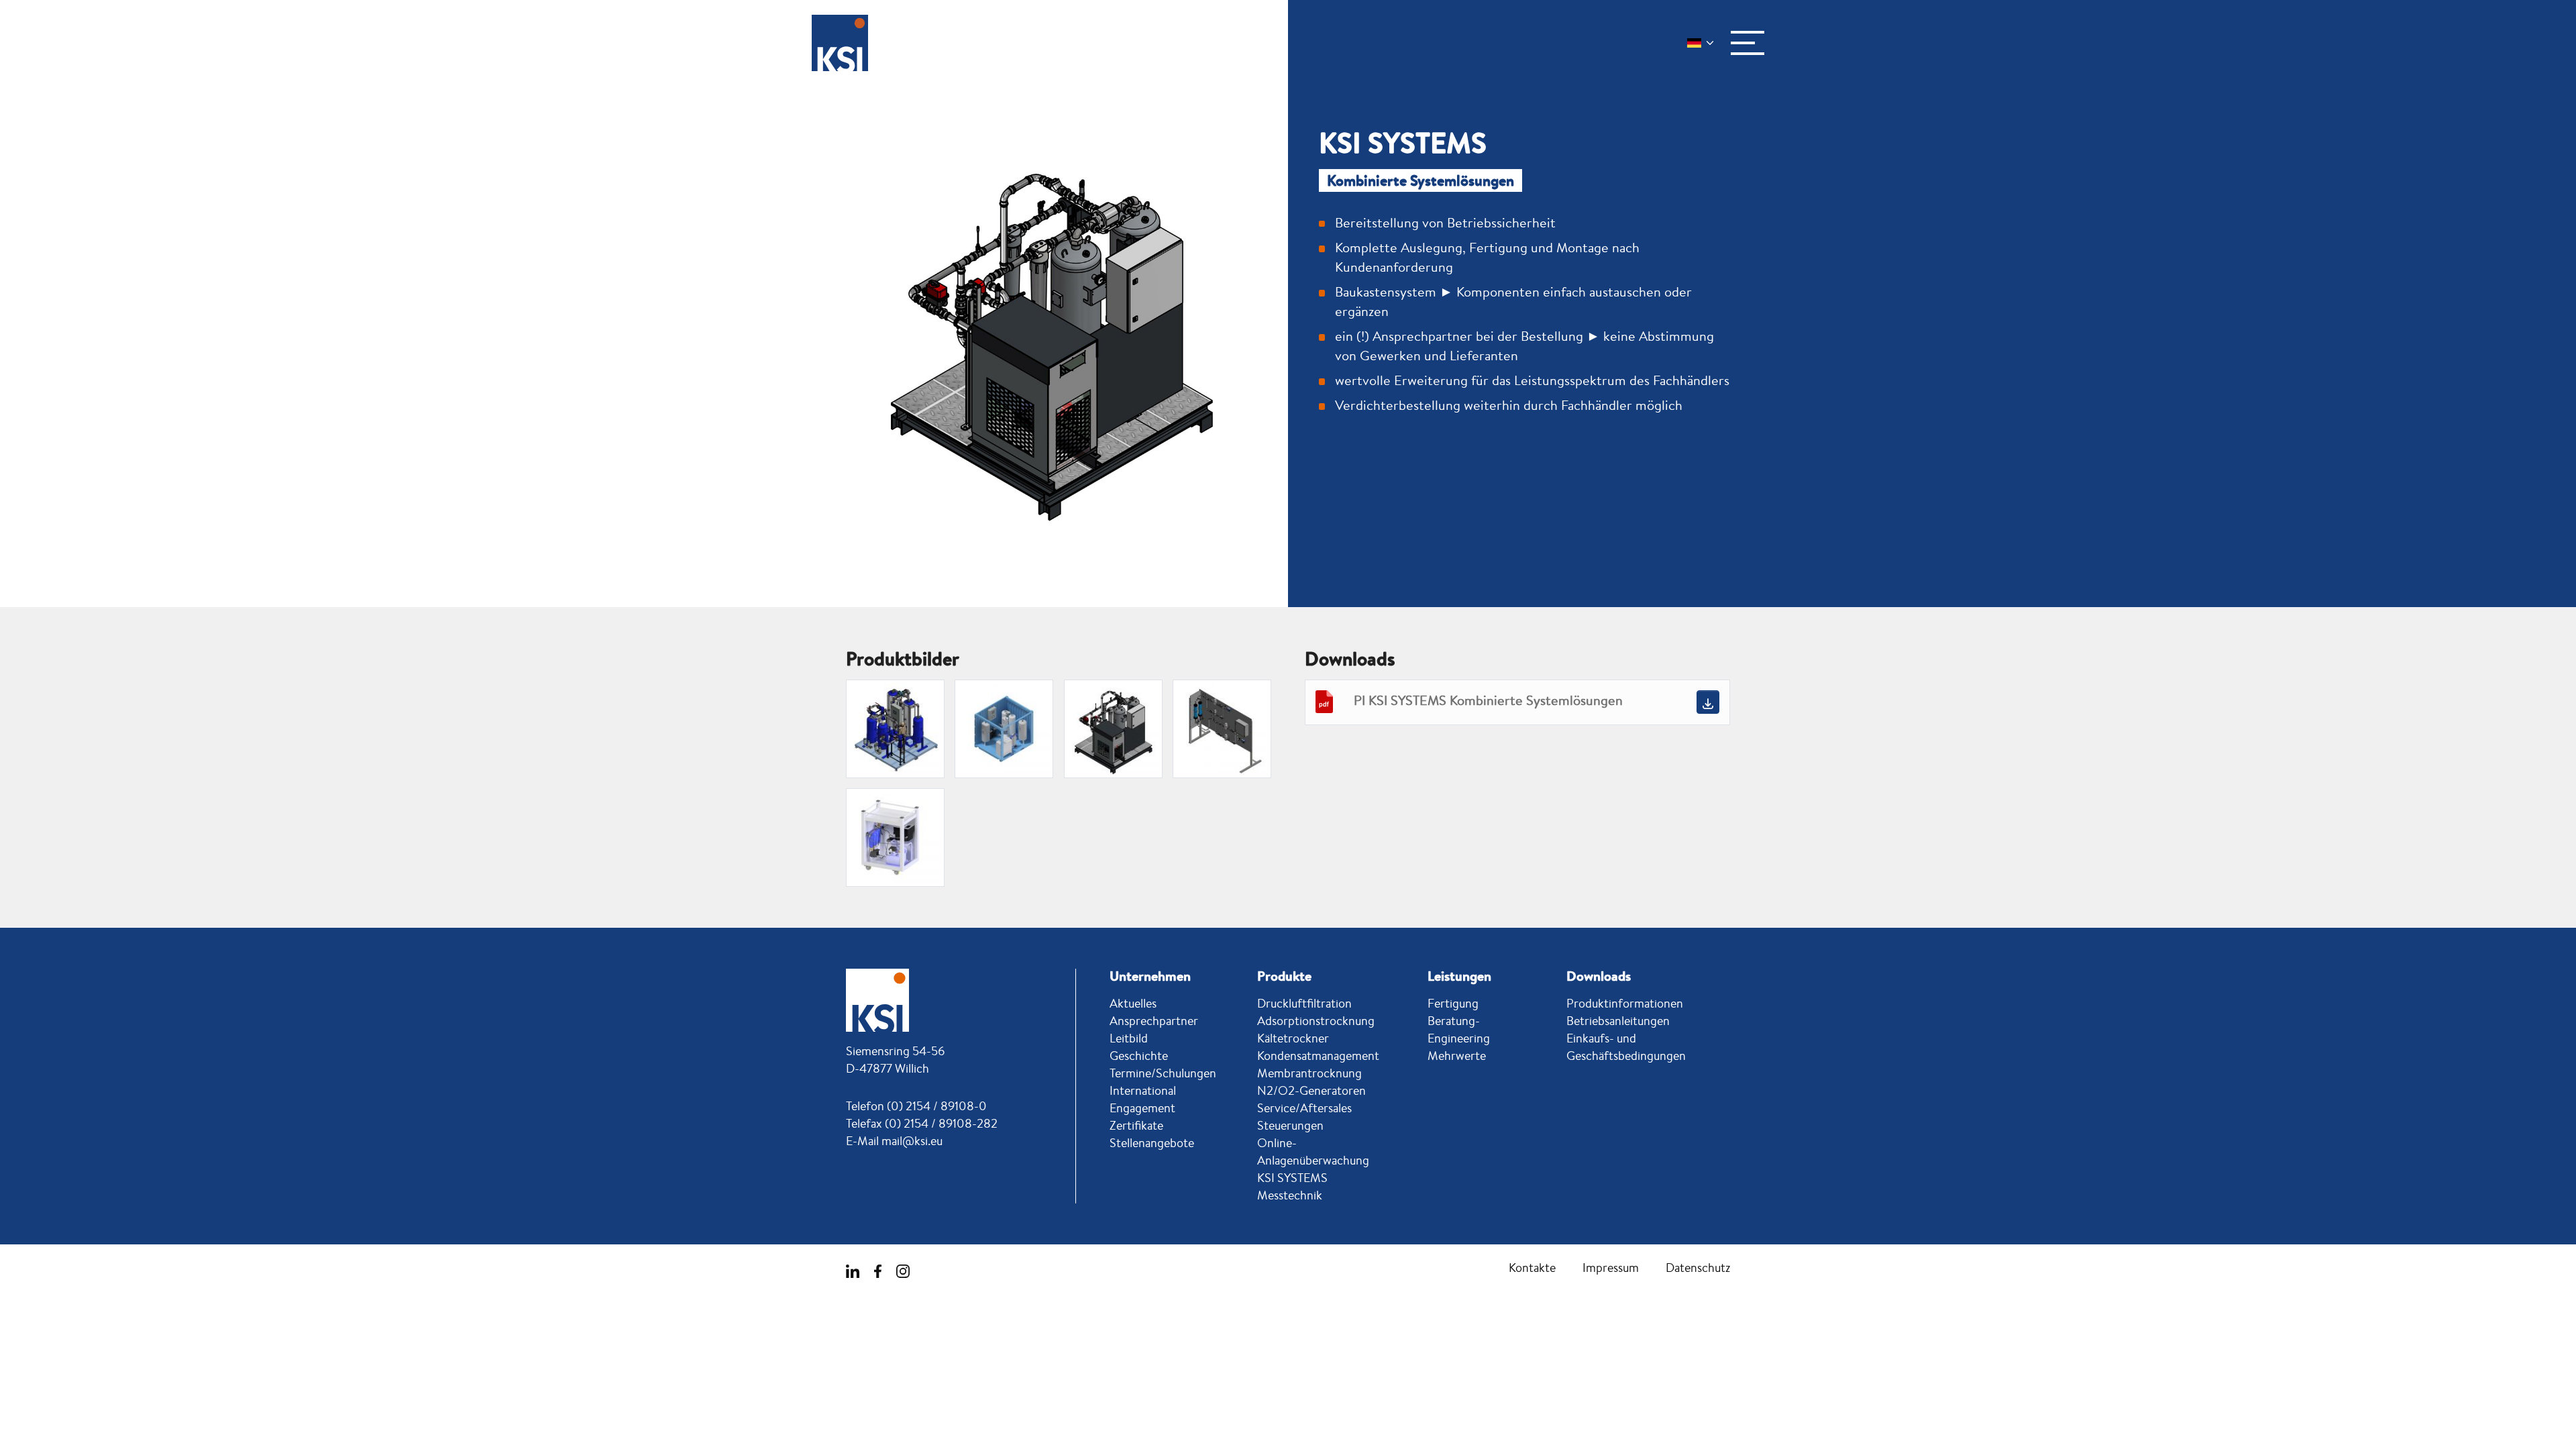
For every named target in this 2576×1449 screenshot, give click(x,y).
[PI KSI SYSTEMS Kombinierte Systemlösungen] (1708, 702)
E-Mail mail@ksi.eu (894, 1140)
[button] (1748, 43)
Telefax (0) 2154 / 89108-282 (922, 1123)
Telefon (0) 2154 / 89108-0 (916, 1106)
